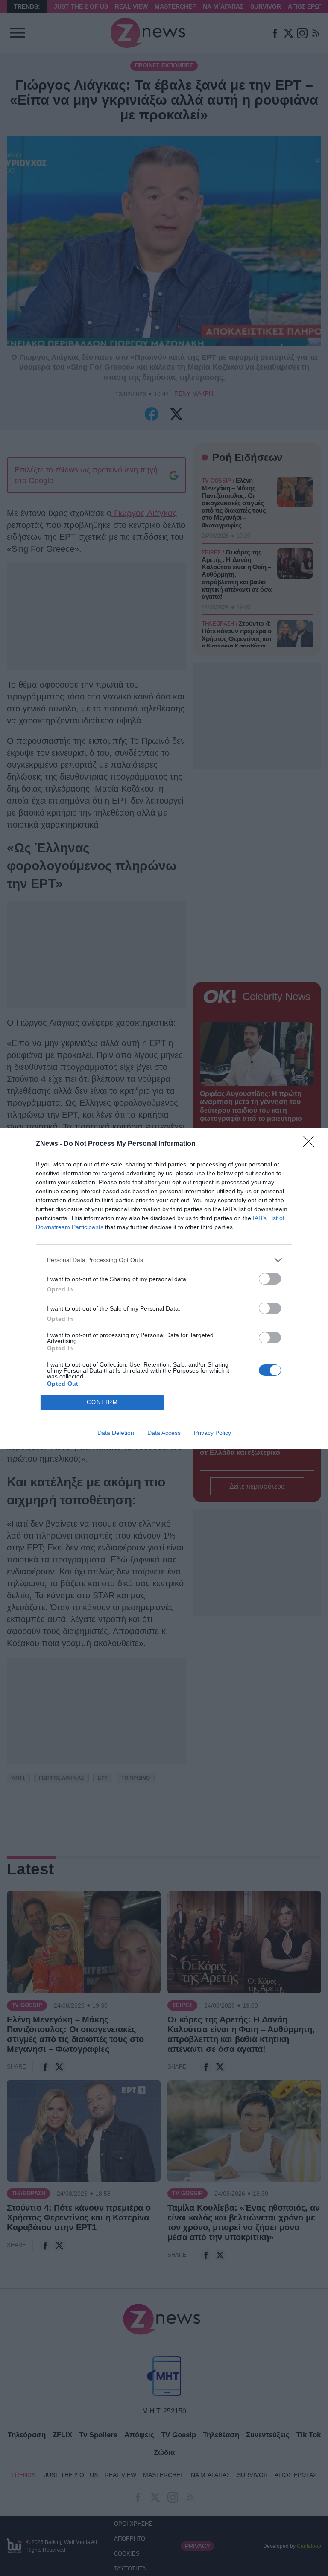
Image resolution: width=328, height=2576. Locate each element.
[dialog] (164, 1288)
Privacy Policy (212, 1433)
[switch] (270, 1279)
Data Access (164, 1433)
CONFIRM (102, 1402)
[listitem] (164, 1260)
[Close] (311, 1144)
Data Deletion (116, 1433)
